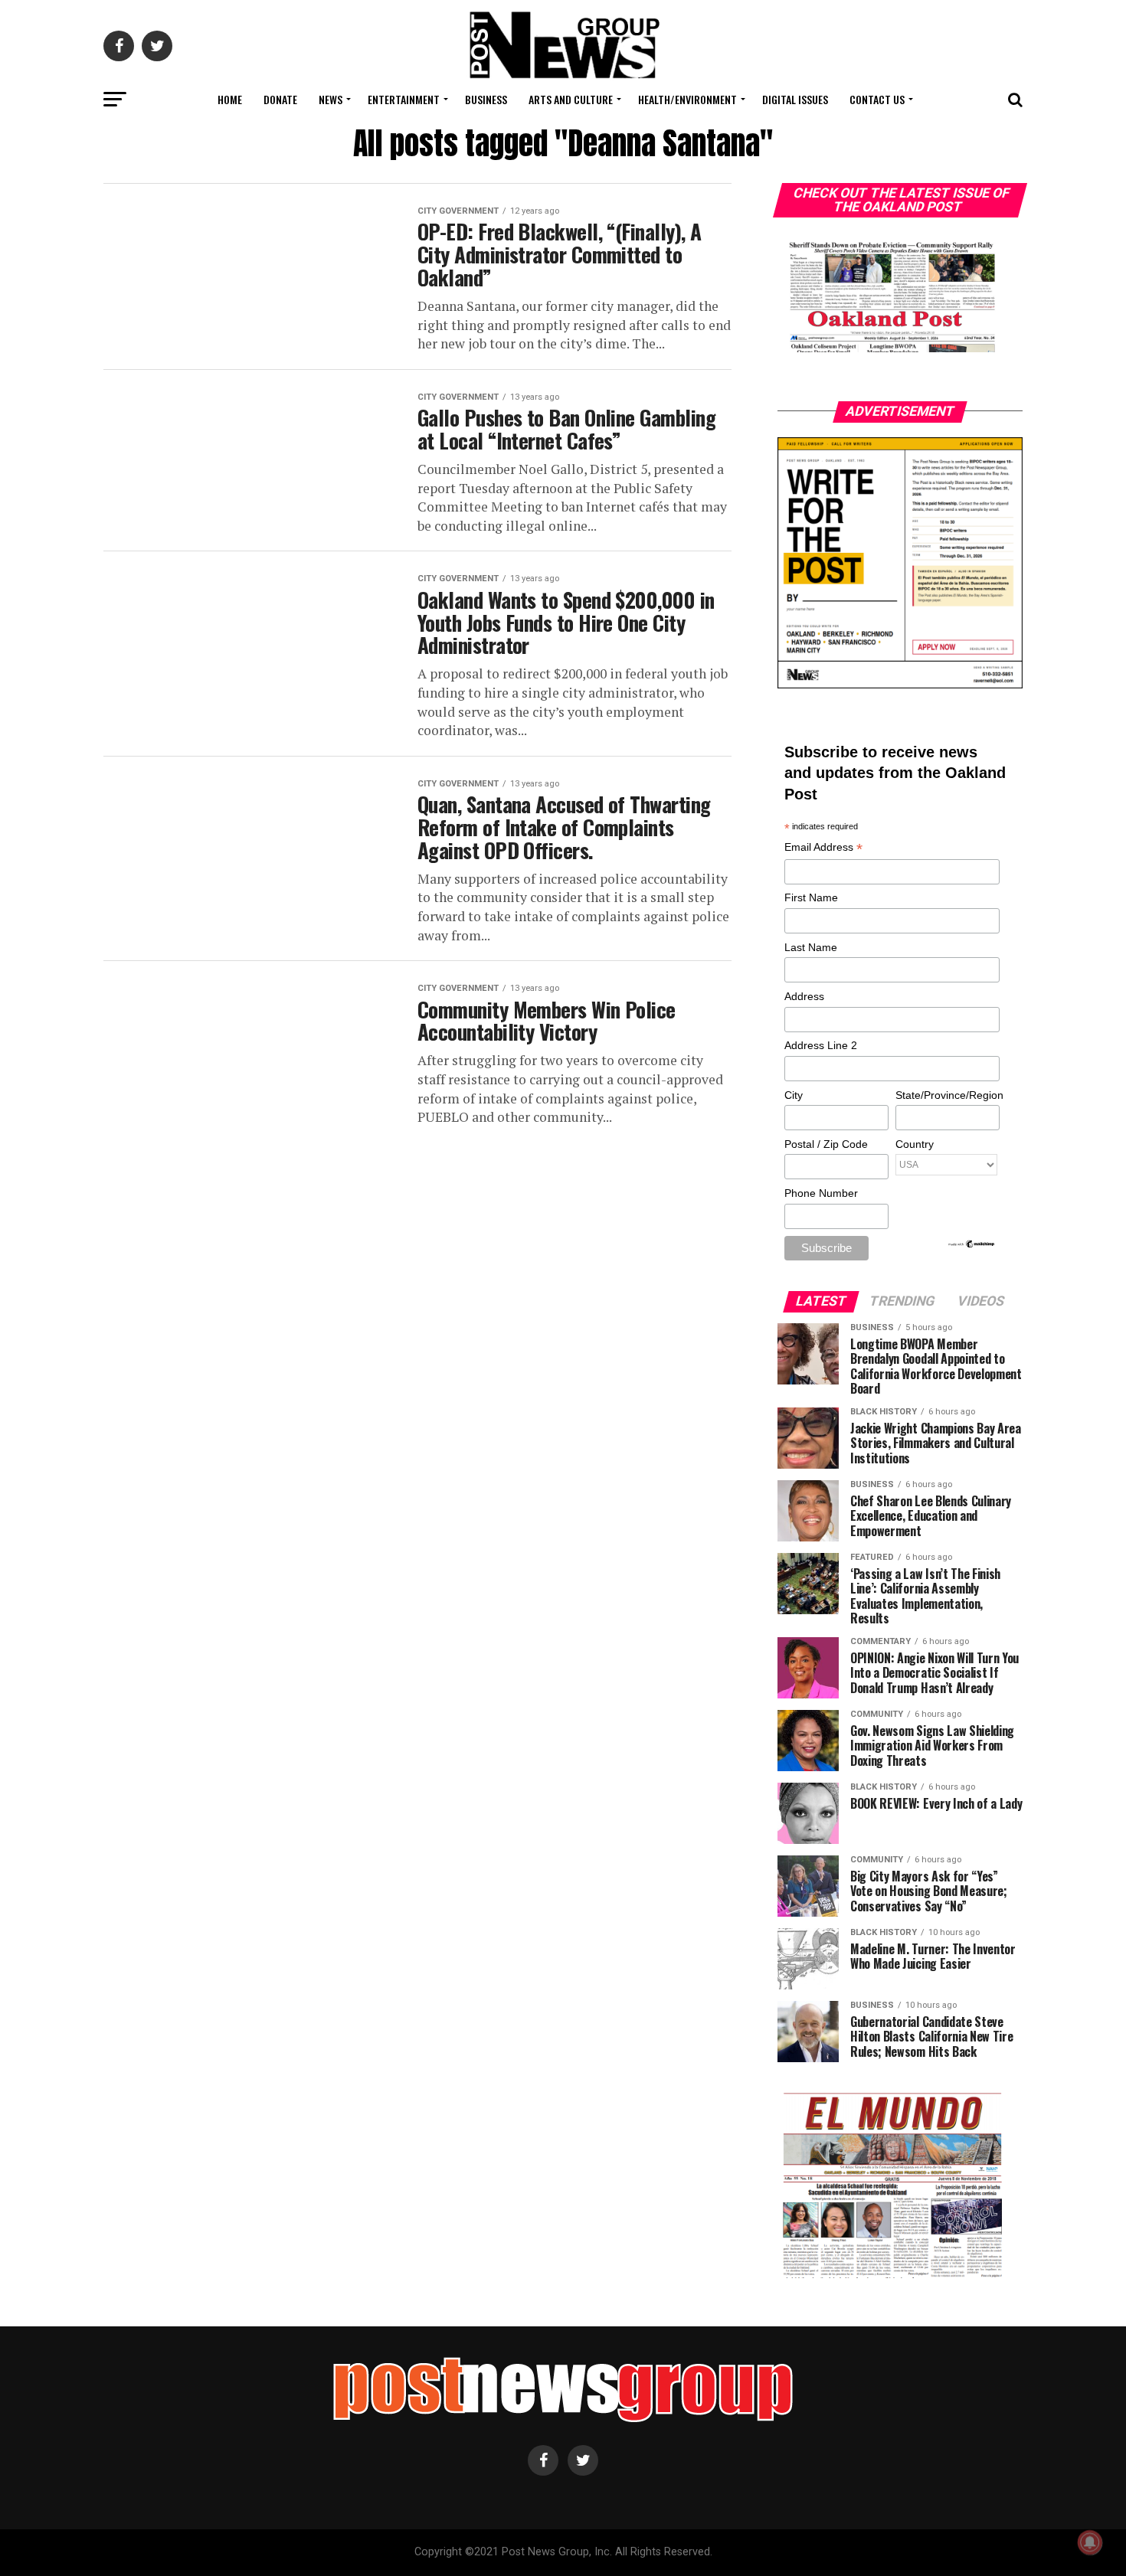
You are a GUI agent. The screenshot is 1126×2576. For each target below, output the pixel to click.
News (331, 99)
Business (486, 99)
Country (915, 1144)
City (794, 1095)
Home (230, 99)
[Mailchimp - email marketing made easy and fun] (972, 1245)
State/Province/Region (947, 1095)
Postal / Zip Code (826, 1144)
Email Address (823, 848)
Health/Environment (687, 99)
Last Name (811, 947)
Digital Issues (795, 99)
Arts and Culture (571, 99)
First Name (811, 897)
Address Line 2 (821, 1045)
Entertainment (404, 99)
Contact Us (877, 99)
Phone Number (821, 1193)
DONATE (280, 99)
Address (804, 996)
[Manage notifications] (1090, 2542)
